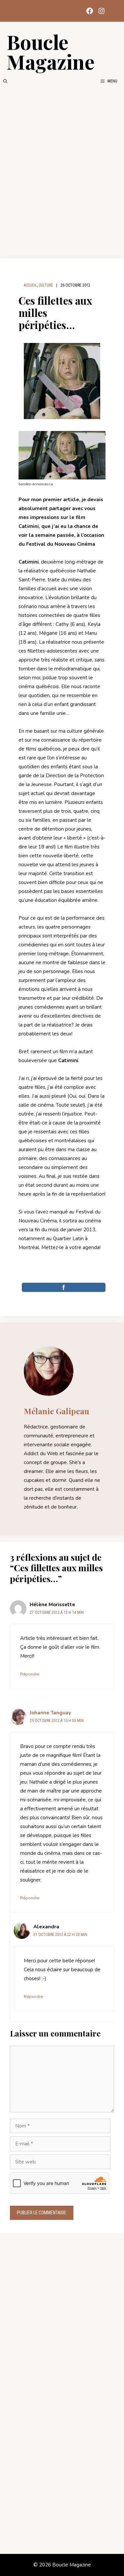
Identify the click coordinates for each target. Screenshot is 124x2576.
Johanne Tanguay (50, 1713)
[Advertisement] (62, 171)
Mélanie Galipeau (57, 1411)
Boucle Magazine (51, 51)
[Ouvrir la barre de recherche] (5, 81)
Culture (46, 285)
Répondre (30, 1674)
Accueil (30, 285)
